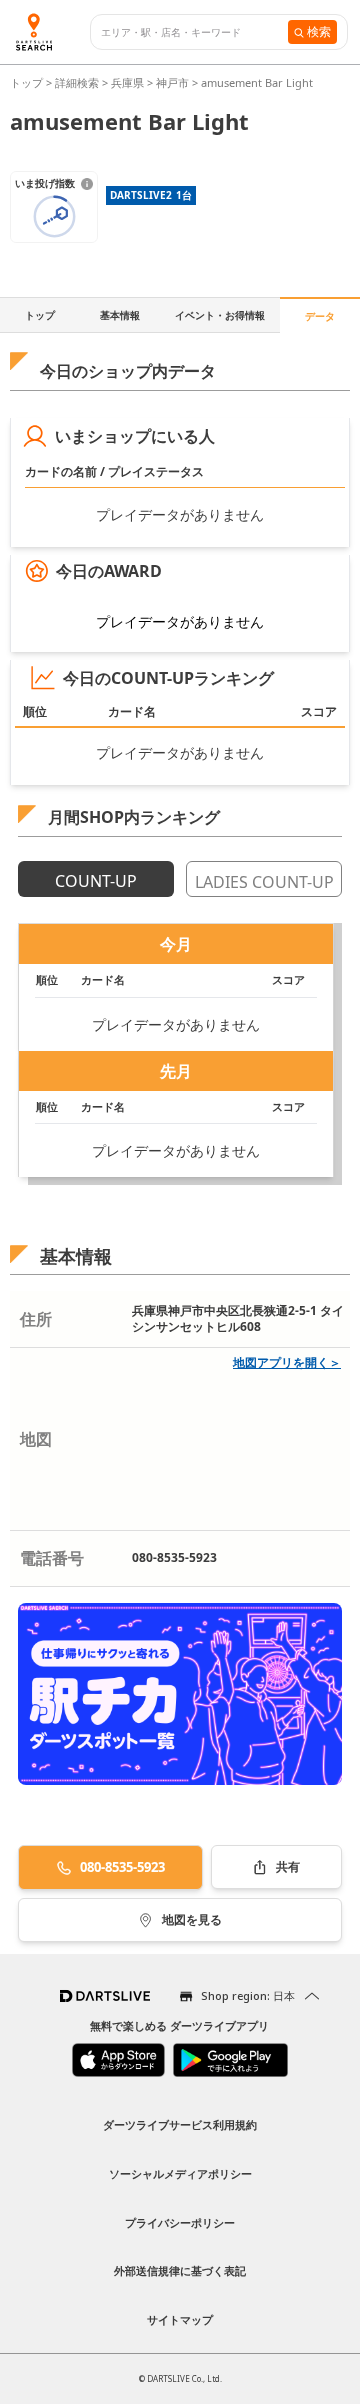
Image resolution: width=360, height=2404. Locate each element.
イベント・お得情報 (220, 315)
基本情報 (120, 315)
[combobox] (194, 32)
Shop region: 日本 (248, 1995)
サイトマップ (180, 2319)
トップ (28, 82)
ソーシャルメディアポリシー (180, 2173)
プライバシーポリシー (180, 2222)
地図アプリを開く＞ (287, 1362)
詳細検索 (78, 82)
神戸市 (172, 82)
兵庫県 (127, 82)
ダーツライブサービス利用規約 (180, 2124)
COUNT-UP (96, 881)
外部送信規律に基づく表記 (180, 2270)
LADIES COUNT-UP (264, 882)
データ (320, 316)
